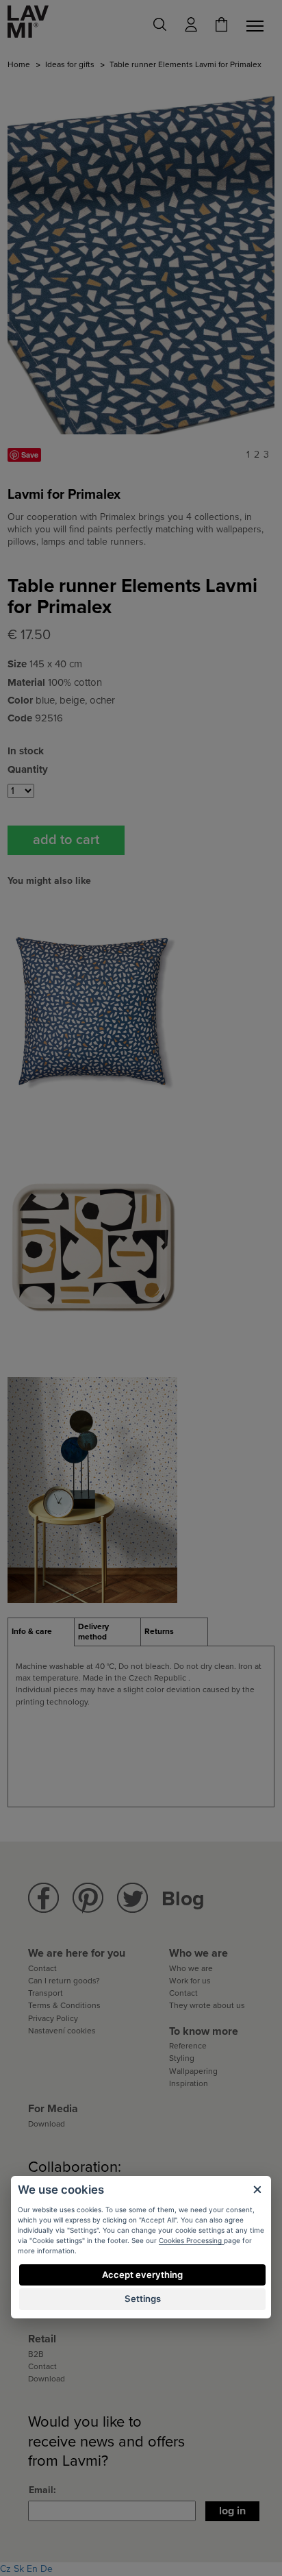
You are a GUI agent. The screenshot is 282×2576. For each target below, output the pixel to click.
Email (41, 2490)
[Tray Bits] (92, 1249)
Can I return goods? (64, 1981)
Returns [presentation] (159, 1631)
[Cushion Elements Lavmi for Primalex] (92, 1010)
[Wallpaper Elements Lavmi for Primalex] (92, 1489)
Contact (42, 1968)
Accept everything (142, 2275)
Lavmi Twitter (132, 1898)
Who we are (191, 1968)
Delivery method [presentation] (93, 1632)
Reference (188, 2046)
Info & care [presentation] (32, 1631)
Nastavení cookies (62, 2031)
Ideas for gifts (70, 64)
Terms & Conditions (64, 2005)
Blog (183, 1899)
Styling (182, 2058)
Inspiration (189, 2083)
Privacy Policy (53, 2018)
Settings (143, 2299)
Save (30, 455)
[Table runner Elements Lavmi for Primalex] (141, 256)
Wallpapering (193, 2071)
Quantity (28, 769)
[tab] (41, 1632)
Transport (46, 1993)
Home (19, 64)
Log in (232, 2511)
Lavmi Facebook (43, 1898)
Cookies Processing (191, 2240)
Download (47, 2124)
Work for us (190, 1981)
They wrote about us (207, 2005)
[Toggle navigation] (257, 26)
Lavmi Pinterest (88, 1898)
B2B (36, 2354)
